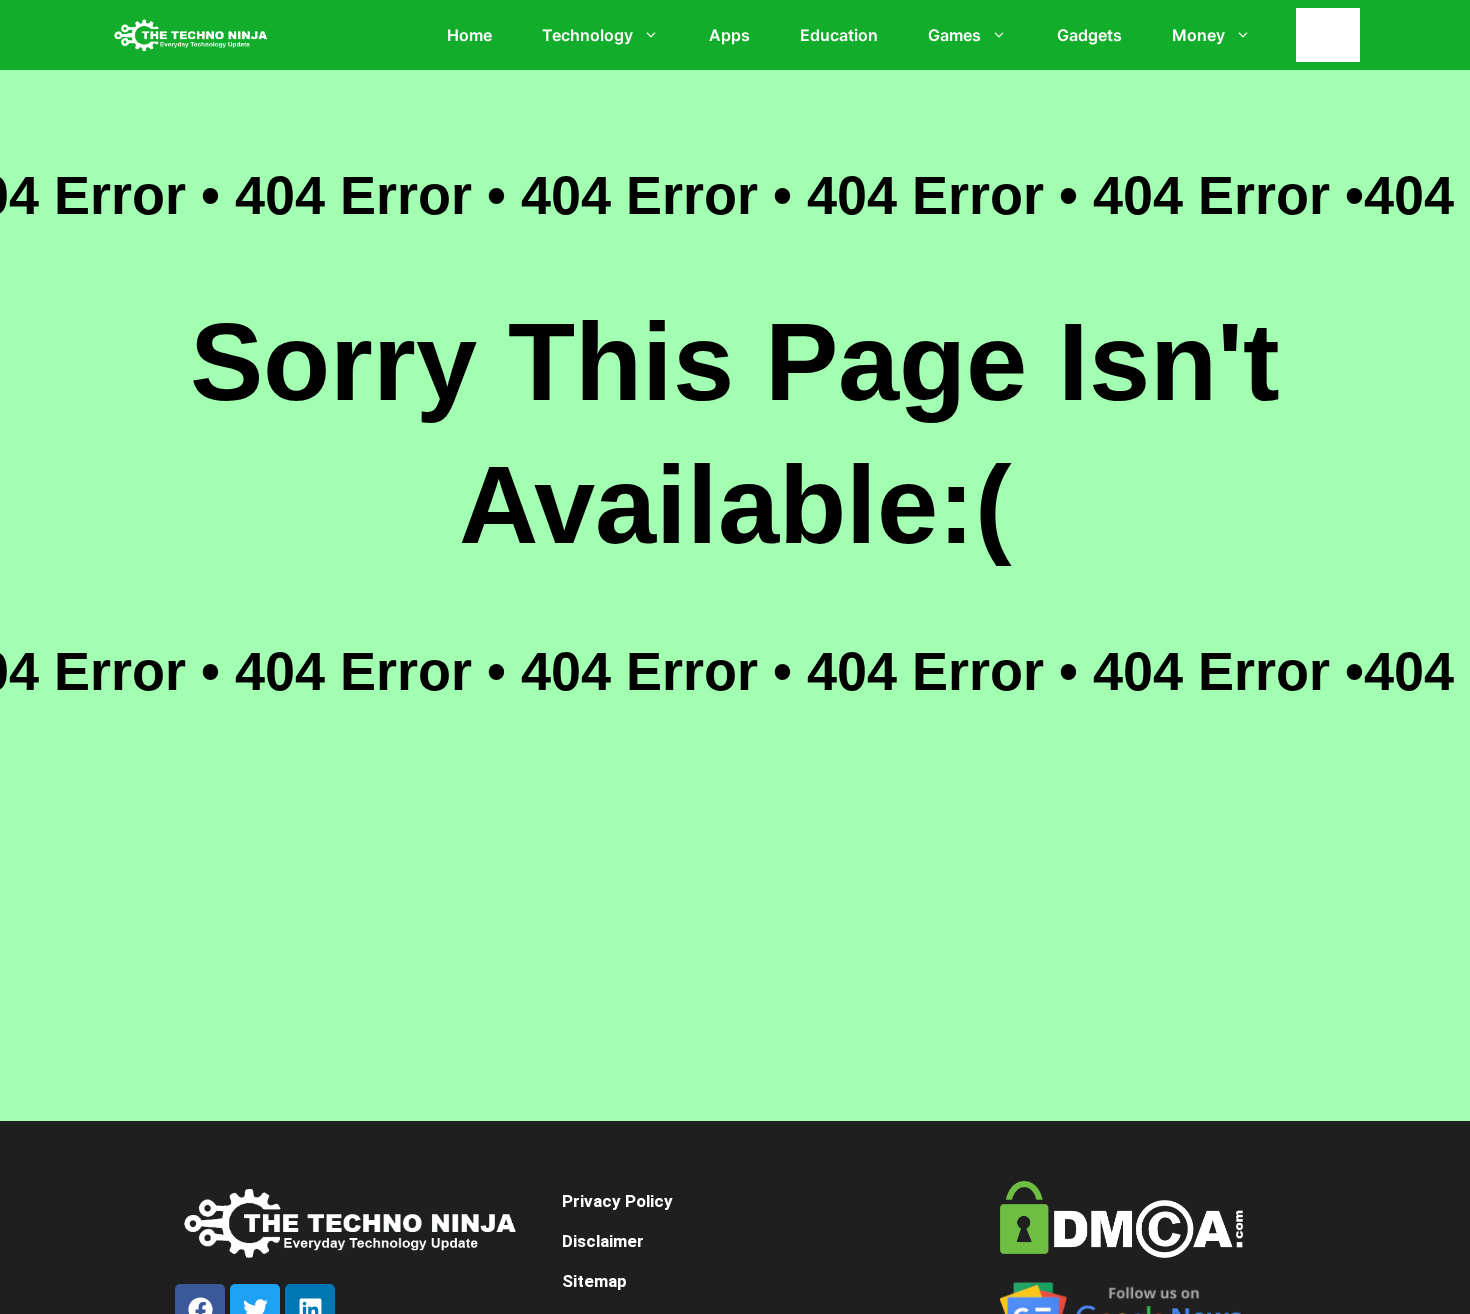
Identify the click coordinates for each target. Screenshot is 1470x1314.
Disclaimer (603, 1241)
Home (469, 35)
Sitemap (594, 1281)
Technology (587, 35)
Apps (729, 35)
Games (954, 35)
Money (1198, 35)
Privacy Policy (617, 1201)
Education (839, 35)
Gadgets (1089, 35)
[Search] (1333, 35)
